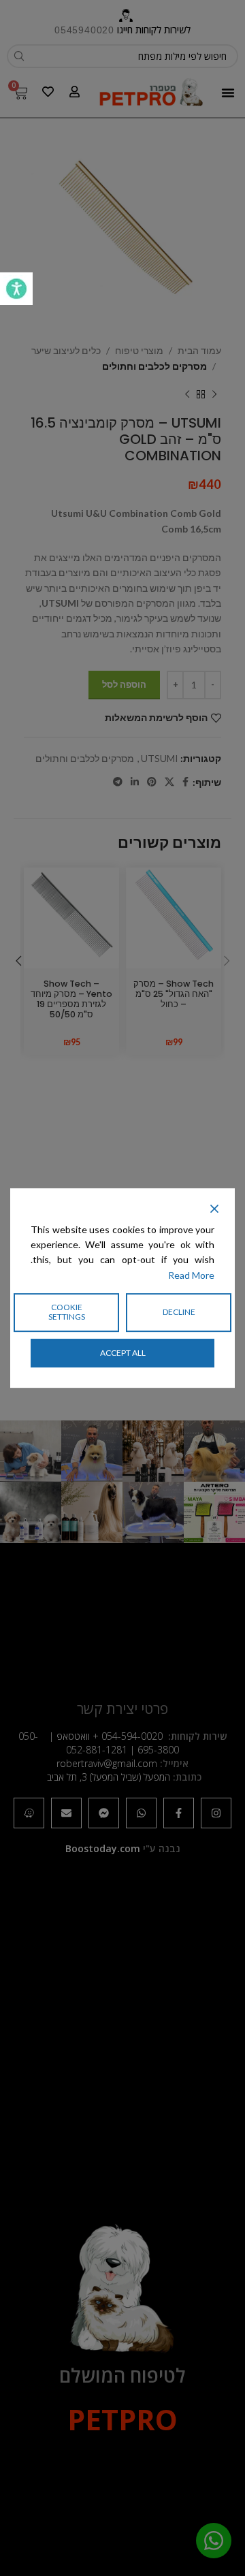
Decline (179, 1312)
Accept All (123, 1353)
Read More (191, 1275)
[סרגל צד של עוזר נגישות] (16, 289)
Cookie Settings (67, 1312)
